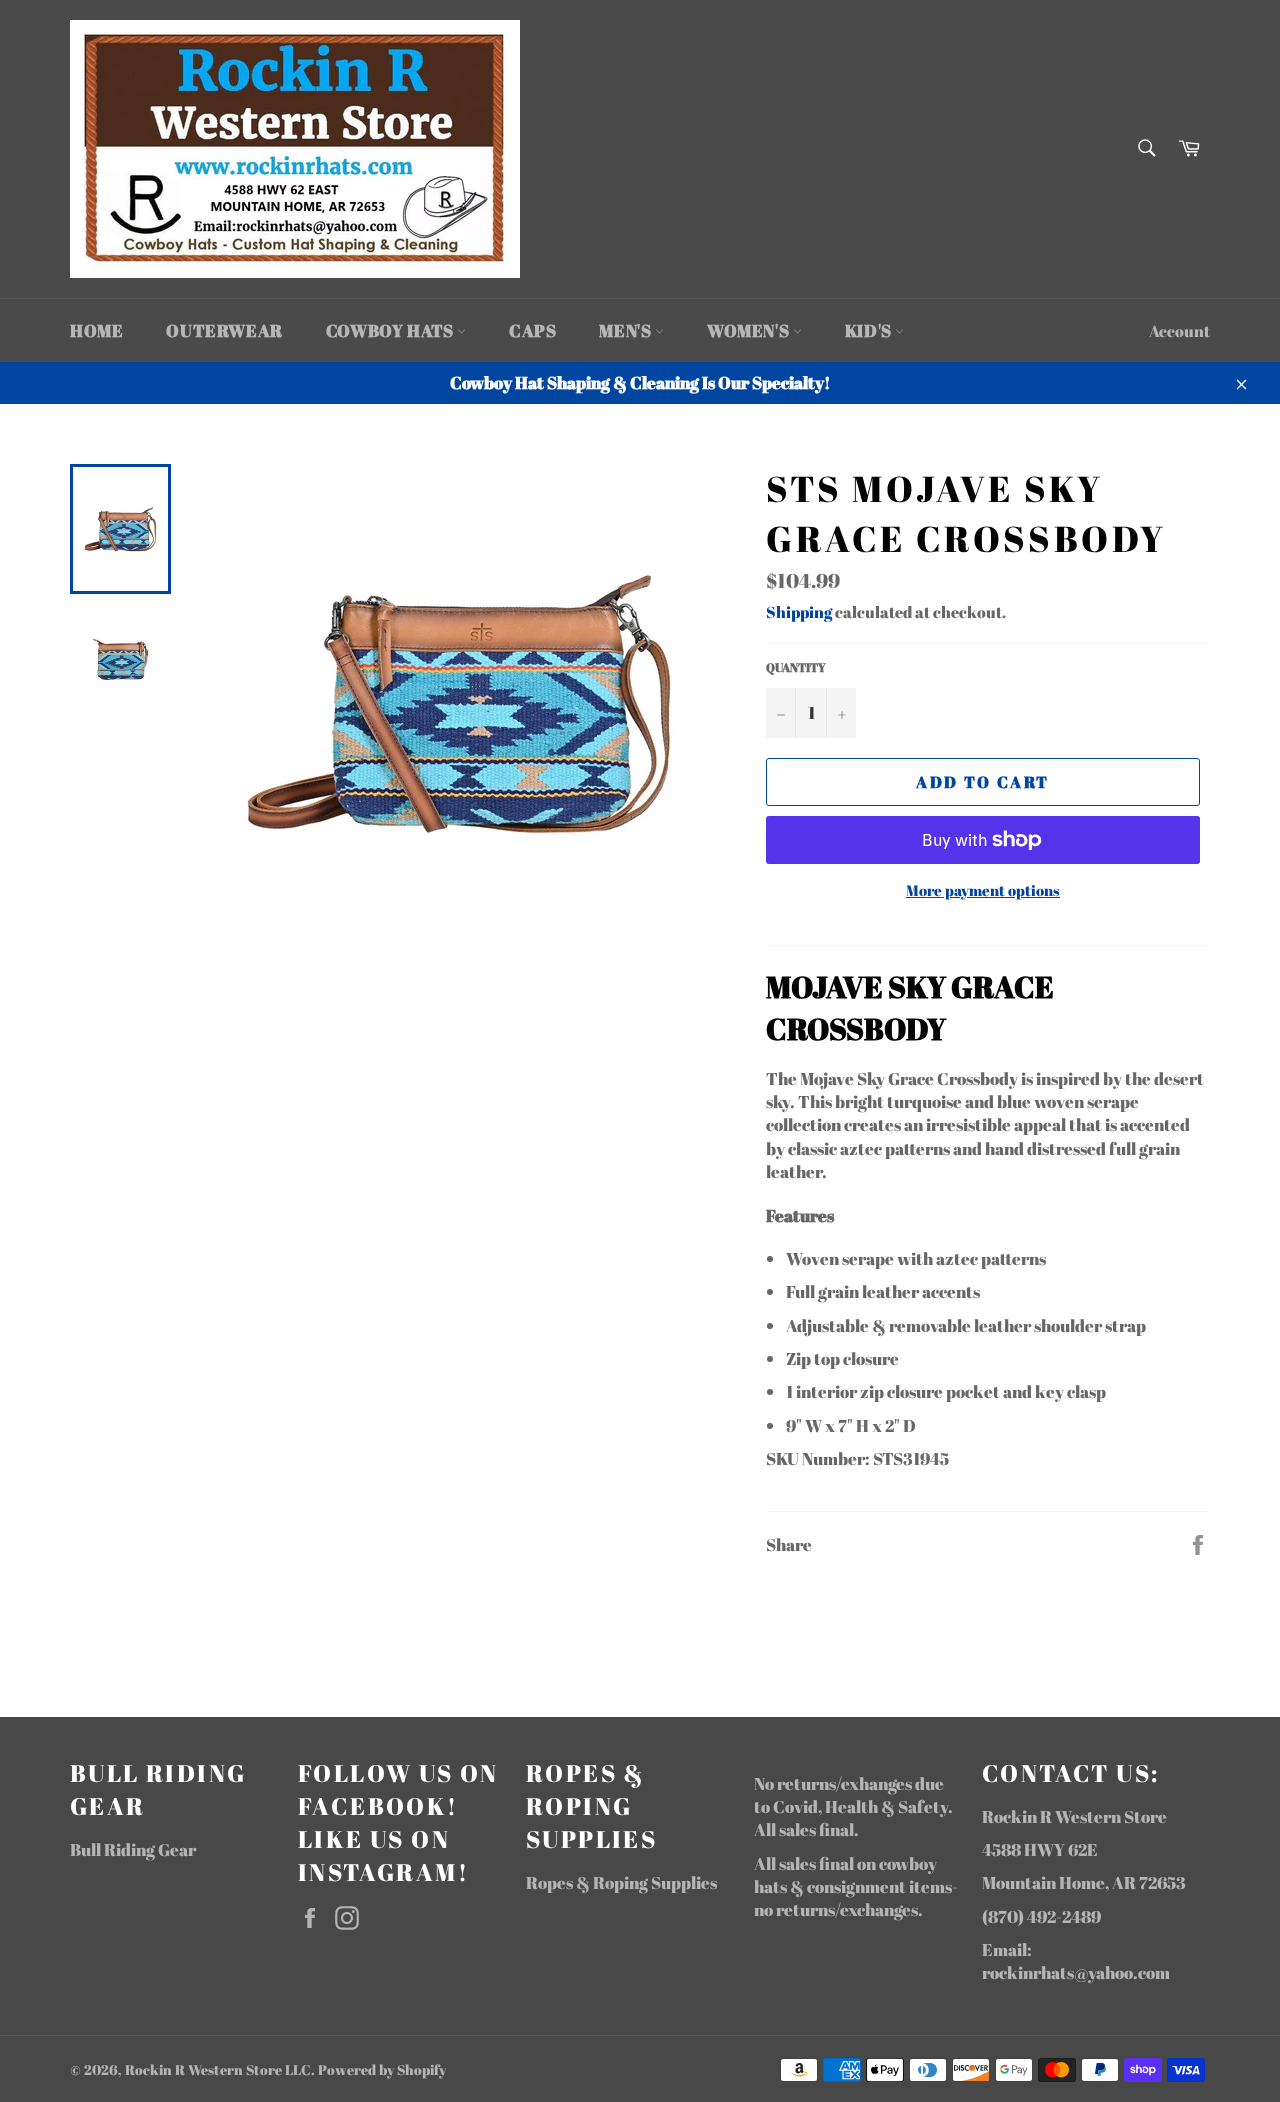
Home (96, 330)
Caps (532, 330)
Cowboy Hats (391, 330)
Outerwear (224, 330)
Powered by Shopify (382, 2070)
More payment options (983, 890)
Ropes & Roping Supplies (621, 1882)
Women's (750, 330)
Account (1179, 331)
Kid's (870, 330)
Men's (627, 330)
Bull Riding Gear (133, 1849)
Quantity (796, 667)
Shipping (799, 612)
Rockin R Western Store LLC (218, 2070)
